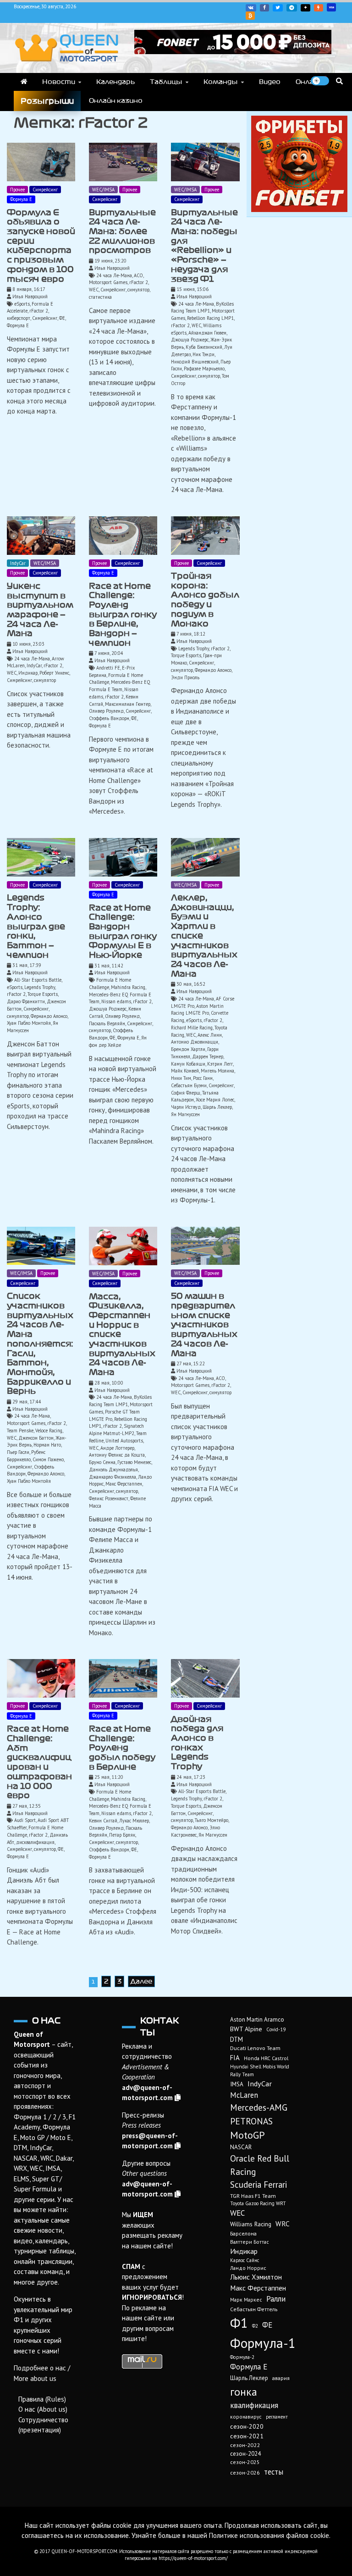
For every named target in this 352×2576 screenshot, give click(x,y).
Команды (221, 82)
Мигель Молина (217, 1071)
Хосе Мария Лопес (215, 1100)
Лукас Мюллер (134, 1821)
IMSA (237, 2084)
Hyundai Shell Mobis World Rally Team (260, 2070)
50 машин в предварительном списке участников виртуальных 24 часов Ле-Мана (204, 1324)
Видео (270, 82)
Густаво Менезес (134, 1462)
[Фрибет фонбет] (299, 210)
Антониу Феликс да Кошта (117, 1455)
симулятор (138, 290)
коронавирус (246, 2417)
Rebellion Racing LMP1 (210, 318)
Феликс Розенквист (109, 1498)
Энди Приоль (185, 677)
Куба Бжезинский (204, 347)
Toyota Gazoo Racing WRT (258, 2203)
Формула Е (21, 199)
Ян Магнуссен (185, 1114)
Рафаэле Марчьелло (204, 369)
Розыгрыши (47, 101)
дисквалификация (35, 1842)
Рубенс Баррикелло (26, 1456)
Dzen (305, 8)
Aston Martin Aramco (257, 2020)
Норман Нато (47, 1445)
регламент (277, 2417)
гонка (244, 2392)
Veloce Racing (49, 1430)
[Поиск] (339, 81)
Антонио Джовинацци (195, 1042)
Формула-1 (263, 2343)
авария (281, 2378)
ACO (138, 275)
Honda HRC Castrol (266, 2058)
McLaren (244, 2095)
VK (251, 8)
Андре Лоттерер (117, 1448)
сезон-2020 (247, 2426)
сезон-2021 (247, 2436)
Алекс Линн (210, 1035)
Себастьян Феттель (254, 2309)
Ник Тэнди (203, 354)
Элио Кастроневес (195, 1831)
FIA (235, 2058)
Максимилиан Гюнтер (128, 704)
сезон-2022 (245, 2445)
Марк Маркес (246, 2299)
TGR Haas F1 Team (253, 2196)
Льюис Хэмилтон (256, 2277)
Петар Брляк (122, 1835)
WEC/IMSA (103, 190)
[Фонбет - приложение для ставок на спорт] (233, 52)
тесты (274, 2472)
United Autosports (124, 1441)
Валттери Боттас (250, 2242)
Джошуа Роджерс (190, 340)
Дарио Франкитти (26, 1001)
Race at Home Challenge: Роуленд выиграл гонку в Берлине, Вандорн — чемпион (123, 615)
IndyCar (18, 563)
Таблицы (166, 82)
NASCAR (241, 2147)
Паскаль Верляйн (107, 1023)
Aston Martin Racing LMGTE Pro (197, 1010)
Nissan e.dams (116, 1001)
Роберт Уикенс (54, 673)
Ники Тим (181, 1078)
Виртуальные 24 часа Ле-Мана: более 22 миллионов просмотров (122, 232)
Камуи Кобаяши (188, 1064)
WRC (283, 2224)
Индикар (28, 673)
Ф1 (239, 2323)
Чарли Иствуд (186, 1107)
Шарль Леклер (217, 1107)
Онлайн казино (116, 101)
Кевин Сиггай (103, 1821)
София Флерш (186, 1093)
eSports (22, 304)
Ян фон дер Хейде (118, 1041)
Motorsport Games (108, 282)
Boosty (319, 8)
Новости (59, 82)
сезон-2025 (245, 2462)
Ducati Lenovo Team (255, 2048)
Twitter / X (278, 8)
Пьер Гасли (18, 1452)
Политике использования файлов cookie (269, 2535)
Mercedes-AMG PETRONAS (259, 2114)
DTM (236, 2039)
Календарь (115, 82)
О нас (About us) (43, 2409)
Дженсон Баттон (36, 1438)
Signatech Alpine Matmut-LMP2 (116, 1430)
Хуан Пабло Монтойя (29, 1023)
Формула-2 (242, 2357)
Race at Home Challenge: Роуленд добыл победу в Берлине (122, 1748)
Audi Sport (25, 1820)
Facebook (264, 8)
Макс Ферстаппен (124, 1484)
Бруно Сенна (102, 1462)
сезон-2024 (245, 2454)
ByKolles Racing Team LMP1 (202, 307)
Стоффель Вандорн (109, 718)
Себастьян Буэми (189, 1085)
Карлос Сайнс (245, 2260)
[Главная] (24, 82)
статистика (100, 297)
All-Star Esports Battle (38, 980)
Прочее (17, 190)
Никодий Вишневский (195, 362)
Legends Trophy (194, 648)
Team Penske (20, 1430)
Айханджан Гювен (207, 333)
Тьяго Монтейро (212, 1820)
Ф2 (255, 2326)
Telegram (292, 8)
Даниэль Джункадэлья (113, 1470)
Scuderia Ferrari (258, 2185)
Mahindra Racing (128, 987)
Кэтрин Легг (220, 1064)
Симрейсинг (45, 190)
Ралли (276, 2299)
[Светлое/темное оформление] (320, 81)
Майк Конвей (185, 1071)
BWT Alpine (246, 2029)
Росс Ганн (203, 1078)
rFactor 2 (39, 311)
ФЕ (62, 318)
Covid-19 (276, 2029)
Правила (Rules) (42, 2399)
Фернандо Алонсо (213, 670)
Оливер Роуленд (106, 711)
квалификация (254, 2405)
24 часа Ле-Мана (114, 275)
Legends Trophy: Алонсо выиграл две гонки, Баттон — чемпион (36, 926)
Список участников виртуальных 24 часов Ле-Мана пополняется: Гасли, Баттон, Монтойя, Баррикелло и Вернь (40, 1344)
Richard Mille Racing (192, 1028)
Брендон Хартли (188, 1049)
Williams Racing (251, 2224)
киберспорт (19, 318)
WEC (94, 290)
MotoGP (247, 2135)
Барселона (243, 2233)
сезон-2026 (245, 2473)
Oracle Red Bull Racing (260, 2165)
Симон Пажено (48, 1459)
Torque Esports (186, 655)
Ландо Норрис (248, 2268)
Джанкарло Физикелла (113, 1477)
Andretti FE (108, 668)
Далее (141, 1981)
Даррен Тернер (208, 1056)
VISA (331, 7)
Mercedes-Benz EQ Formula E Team (120, 686)
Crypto (250, 16)
